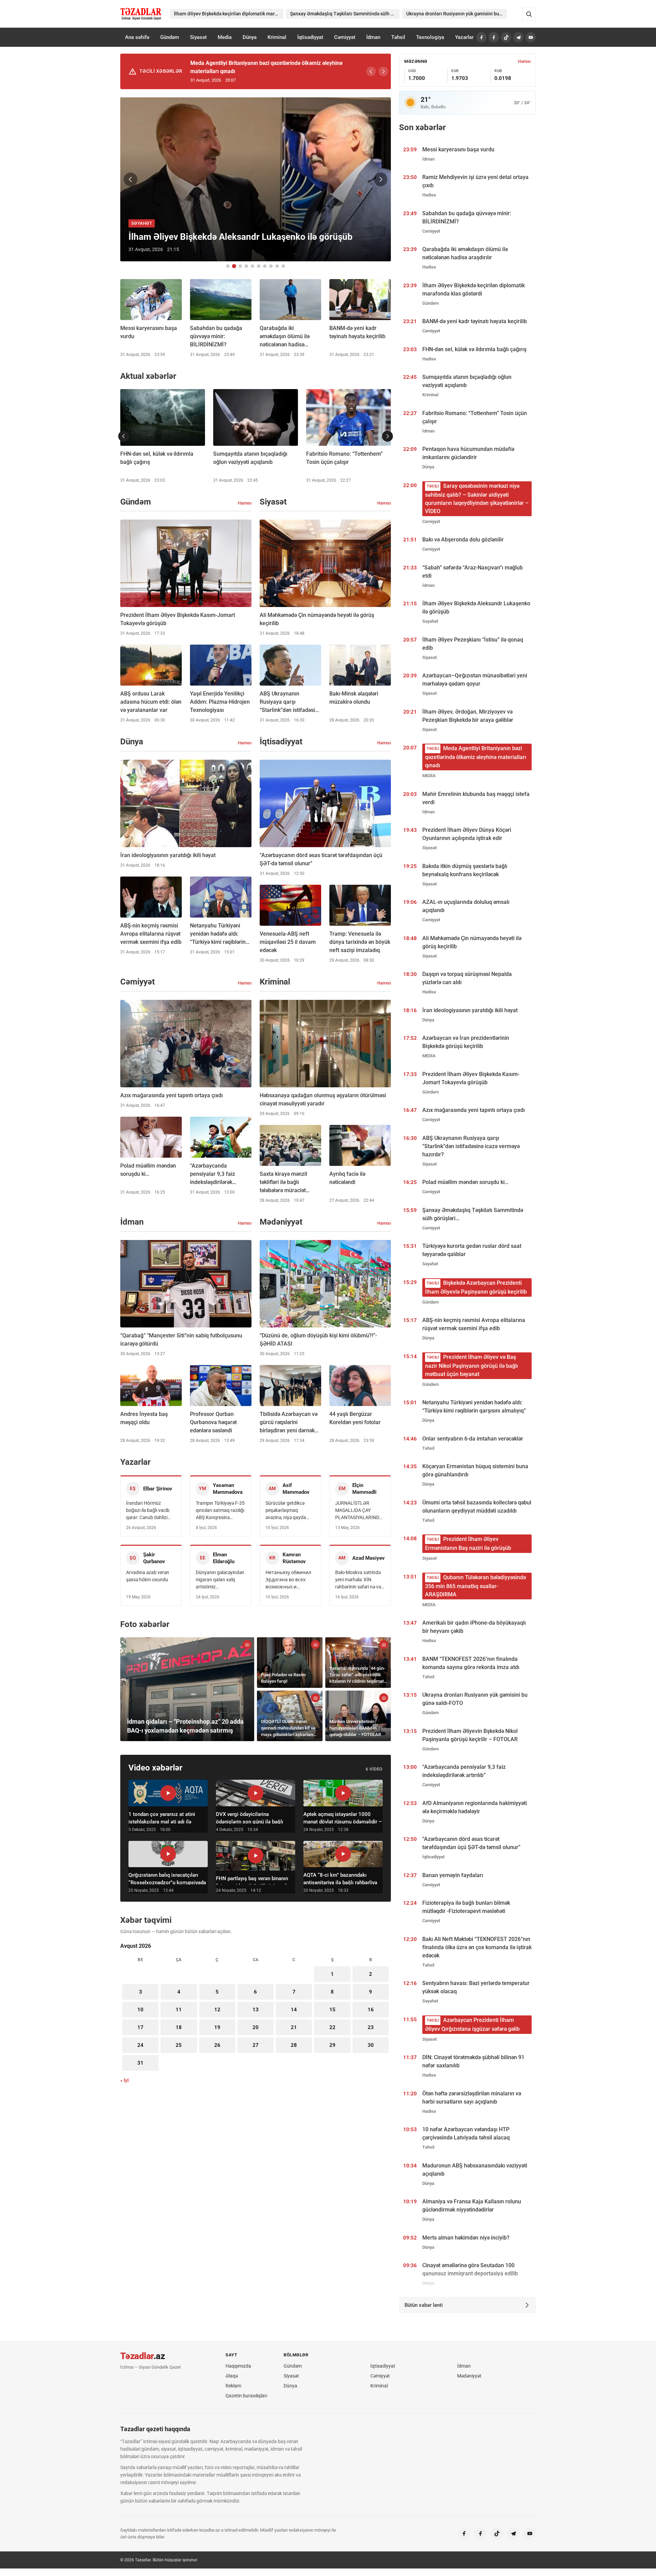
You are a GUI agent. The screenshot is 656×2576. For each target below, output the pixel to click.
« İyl (125, 2080)
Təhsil (398, 37)
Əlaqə (232, 2376)
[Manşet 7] (265, 266)
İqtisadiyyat (310, 37)
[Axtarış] (529, 14)
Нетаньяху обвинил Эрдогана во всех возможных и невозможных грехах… (288, 1580)
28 (294, 2045)
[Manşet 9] (277, 266)
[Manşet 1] (228, 266)
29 (332, 2045)
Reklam (233, 2386)
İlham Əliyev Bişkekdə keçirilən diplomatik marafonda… (229, 14)
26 (217, 2045)
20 (256, 2027)
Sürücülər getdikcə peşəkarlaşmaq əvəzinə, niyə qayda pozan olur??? (286, 1511)
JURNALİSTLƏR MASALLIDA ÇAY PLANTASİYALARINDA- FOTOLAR (359, 1511)
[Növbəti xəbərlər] (387, 436)
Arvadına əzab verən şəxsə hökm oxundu (148, 1576)
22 (332, 2027)
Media (225, 37)
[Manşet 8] (271, 266)
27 (256, 2045)
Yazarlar (464, 37)
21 (294, 2027)
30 (371, 2045)
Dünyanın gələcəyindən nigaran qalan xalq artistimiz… (220, 1580)
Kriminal (277, 37)
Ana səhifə (137, 37)
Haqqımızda (238, 2366)
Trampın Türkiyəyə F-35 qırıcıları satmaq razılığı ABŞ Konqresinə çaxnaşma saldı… (220, 1511)
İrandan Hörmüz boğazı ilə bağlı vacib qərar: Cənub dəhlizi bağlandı (148, 1511)
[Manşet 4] (246, 266)
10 (140, 2010)
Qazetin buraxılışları (246, 2396)
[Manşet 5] (252, 266)
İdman (373, 37)
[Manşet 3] (240, 266)
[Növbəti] (383, 71)
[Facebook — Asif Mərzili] (494, 37)
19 (217, 2027)
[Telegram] (518, 37)
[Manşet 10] (283, 266)
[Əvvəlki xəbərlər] (124, 436)
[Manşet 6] (259, 266)
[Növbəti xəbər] (381, 179)
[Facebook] (481, 37)
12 (217, 2010)
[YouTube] (531, 37)
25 (179, 2045)
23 (371, 2027)
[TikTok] (506, 37)
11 (179, 2010)
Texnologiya (430, 37)
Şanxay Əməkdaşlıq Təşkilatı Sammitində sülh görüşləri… (345, 14)
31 (140, 2063)
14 (294, 2010)
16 (371, 2010)
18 (179, 2027)
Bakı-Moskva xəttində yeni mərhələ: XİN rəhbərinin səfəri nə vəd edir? (359, 1580)
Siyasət (198, 37)
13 (256, 2010)
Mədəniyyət (469, 2376)
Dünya (250, 37)
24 (140, 2045)
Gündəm (170, 37)
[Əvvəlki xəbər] (131, 179)
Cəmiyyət (345, 37)
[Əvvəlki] (371, 71)
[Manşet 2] (234, 266)
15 (332, 2010)
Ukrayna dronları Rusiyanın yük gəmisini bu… (454, 14)
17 (140, 2027)
